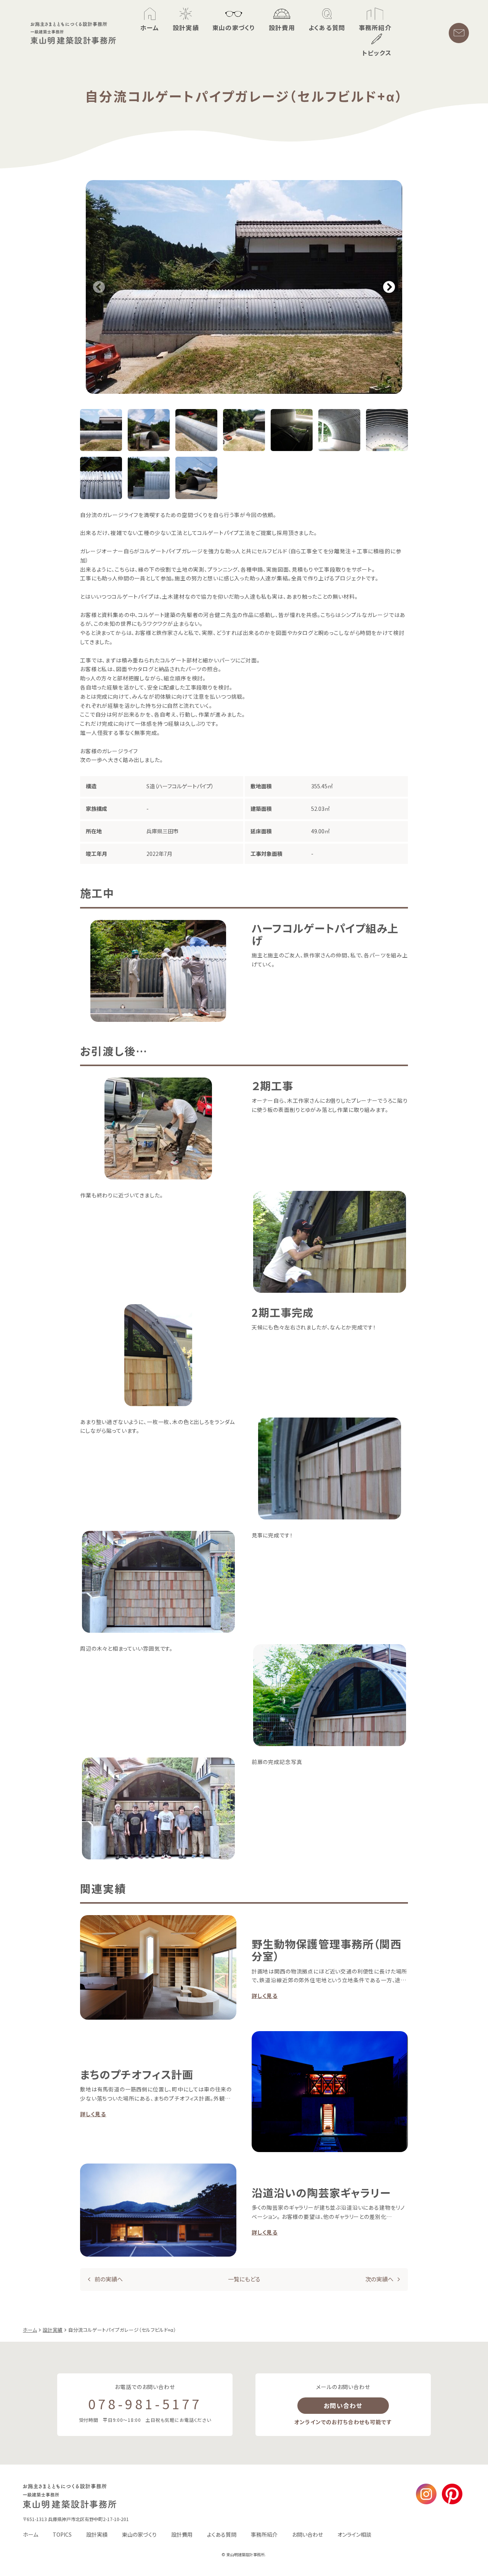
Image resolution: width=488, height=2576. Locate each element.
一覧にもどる (244, 2279)
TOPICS (62, 2534)
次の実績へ (379, 2279)
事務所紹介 (264, 2534)
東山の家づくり (139, 2534)
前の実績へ (109, 2279)
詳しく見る (265, 1996)
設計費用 (182, 2534)
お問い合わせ (343, 2405)
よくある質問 (222, 2534)
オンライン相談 (354, 2534)
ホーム (30, 2534)
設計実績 (97, 2534)
